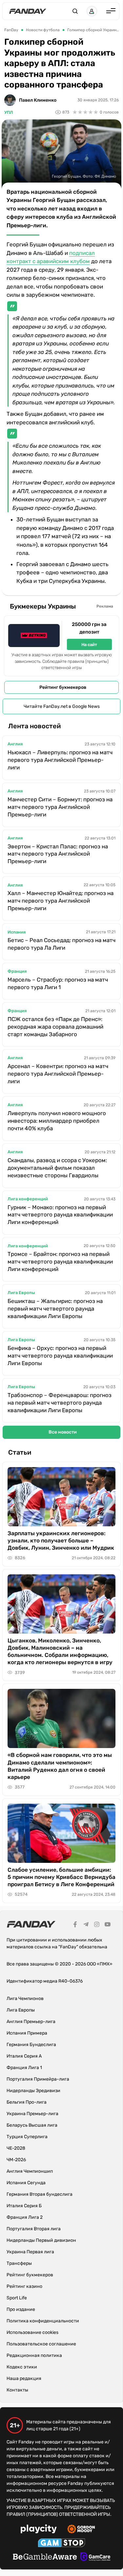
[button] (75, 11)
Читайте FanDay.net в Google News (62, 706)
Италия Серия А (24, 2056)
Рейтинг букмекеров (63, 687)
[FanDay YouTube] (108, 1925)
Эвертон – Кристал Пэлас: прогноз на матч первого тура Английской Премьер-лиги (58, 854)
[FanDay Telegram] (86, 1925)
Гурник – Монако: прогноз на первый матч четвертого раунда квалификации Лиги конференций (60, 1215)
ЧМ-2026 (16, 2160)
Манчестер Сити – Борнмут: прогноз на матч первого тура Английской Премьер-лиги (60, 807)
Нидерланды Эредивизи (33, 2091)
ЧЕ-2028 (16, 2148)
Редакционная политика (34, 2355)
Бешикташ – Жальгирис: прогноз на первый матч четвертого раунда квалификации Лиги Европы (55, 1309)
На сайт (89, 645)
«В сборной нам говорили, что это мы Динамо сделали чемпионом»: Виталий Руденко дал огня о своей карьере (60, 1766)
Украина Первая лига (30, 2252)
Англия (15, 744)
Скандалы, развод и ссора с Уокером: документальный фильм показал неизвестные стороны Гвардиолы (57, 1168)
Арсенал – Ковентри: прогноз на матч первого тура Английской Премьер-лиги (58, 1074)
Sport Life (17, 2298)
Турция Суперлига (27, 2137)
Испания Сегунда (26, 2183)
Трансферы (19, 2263)
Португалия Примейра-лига (38, 2079)
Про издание (21, 2309)
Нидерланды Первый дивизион (41, 2240)
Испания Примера (27, 2033)
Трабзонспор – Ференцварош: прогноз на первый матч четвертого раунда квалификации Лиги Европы (60, 1403)
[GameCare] (95, 2558)
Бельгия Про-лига (27, 2102)
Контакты (17, 2390)
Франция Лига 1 (24, 2068)
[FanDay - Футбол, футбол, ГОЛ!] (28, 11)
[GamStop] (61, 2544)
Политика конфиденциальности (43, 2321)
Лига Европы (21, 1293)
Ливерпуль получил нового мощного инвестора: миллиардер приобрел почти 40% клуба (57, 1121)
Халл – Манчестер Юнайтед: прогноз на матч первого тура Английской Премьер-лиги (61, 901)
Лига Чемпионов (25, 1999)
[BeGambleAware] (45, 2558)
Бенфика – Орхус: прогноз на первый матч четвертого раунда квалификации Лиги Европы (60, 1356)
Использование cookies (32, 2332)
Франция (17, 971)
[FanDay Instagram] (97, 1925)
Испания (17, 932)
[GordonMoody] (81, 2530)
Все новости (63, 1432)
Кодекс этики (22, 2367)
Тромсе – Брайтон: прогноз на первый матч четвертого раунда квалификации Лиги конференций (60, 1262)
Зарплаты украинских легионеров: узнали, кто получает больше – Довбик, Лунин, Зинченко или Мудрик (61, 1540)
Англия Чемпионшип (30, 2171)
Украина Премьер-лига (32, 2114)
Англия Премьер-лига (31, 2022)
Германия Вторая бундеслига (40, 2194)
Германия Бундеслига (31, 2045)
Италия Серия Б (24, 2206)
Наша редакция (24, 2378)
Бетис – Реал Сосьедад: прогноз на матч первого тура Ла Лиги (61, 944)
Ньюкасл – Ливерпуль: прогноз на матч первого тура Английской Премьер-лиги (60, 760)
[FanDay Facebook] (75, 1925)
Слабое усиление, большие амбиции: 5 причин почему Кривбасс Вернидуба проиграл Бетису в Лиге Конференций (61, 1877)
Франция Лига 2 (25, 2217)
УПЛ (9, 112)
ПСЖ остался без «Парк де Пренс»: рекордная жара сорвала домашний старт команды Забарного (55, 1027)
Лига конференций (28, 1199)
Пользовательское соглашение (41, 2344)
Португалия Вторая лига (34, 2229)
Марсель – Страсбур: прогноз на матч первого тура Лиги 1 (58, 983)
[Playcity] (39, 2530)
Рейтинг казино (24, 2286)
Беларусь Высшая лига (32, 2125)
